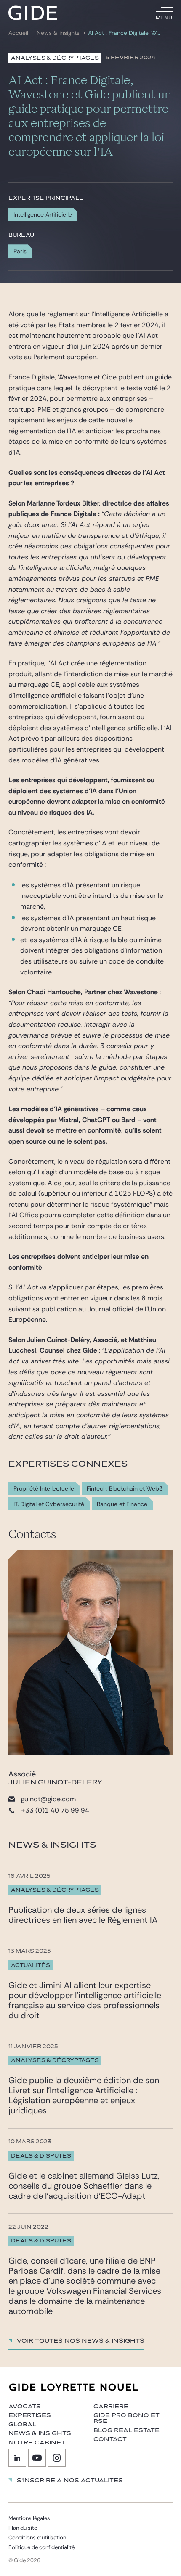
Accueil (18, 33)
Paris (20, 251)
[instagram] (57, 2458)
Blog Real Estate (126, 2430)
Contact (110, 2439)
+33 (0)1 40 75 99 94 (55, 1810)
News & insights (58, 33)
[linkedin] (17, 2458)
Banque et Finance (122, 1504)
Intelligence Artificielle (43, 214)
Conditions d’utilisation (37, 2538)
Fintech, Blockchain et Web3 (125, 1489)
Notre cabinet (37, 2443)
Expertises (30, 2415)
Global (22, 2425)
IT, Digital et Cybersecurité (49, 1504)
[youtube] (37, 2458)
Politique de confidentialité (41, 2547)
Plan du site (23, 2528)
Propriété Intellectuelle (44, 1489)
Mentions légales (29, 2518)
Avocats (25, 2407)
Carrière (111, 2407)
